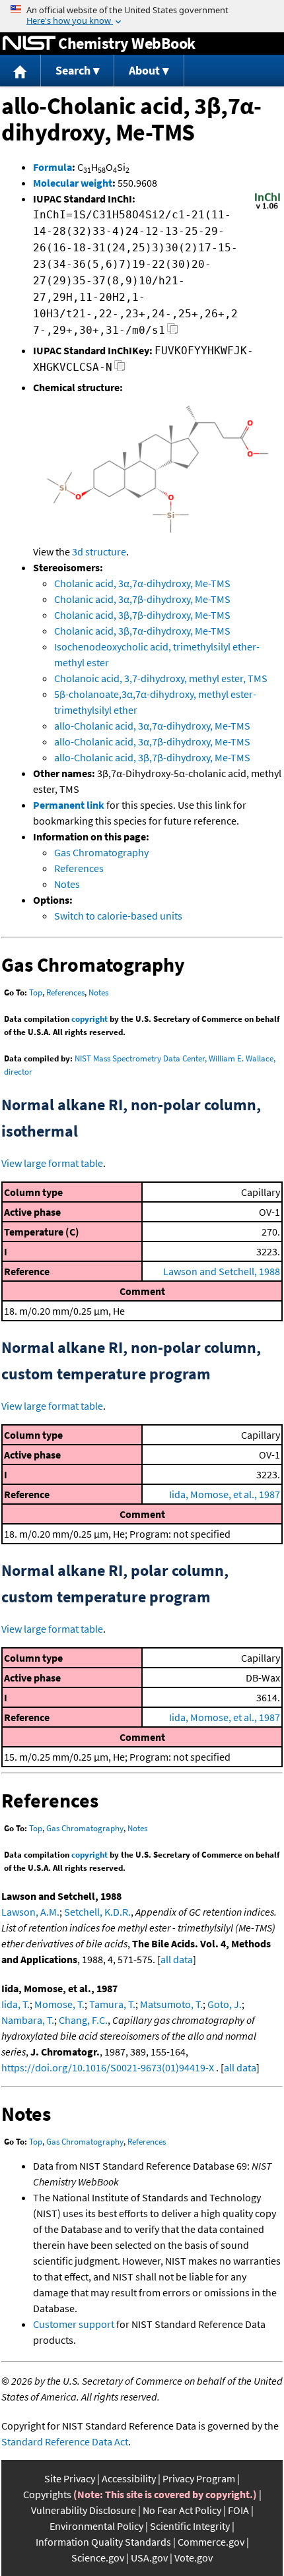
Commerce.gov (211, 2542)
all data (177, 1959)
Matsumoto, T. (171, 2004)
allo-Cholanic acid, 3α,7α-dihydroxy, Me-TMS (152, 726)
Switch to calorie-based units (118, 916)
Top (36, 992)
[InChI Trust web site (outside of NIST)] (267, 208)
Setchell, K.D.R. (97, 1912)
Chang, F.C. (83, 2020)
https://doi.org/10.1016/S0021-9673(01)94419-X (108, 2067)
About (144, 70)
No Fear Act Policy (182, 2510)
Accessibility (129, 2478)
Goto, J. (225, 2004)
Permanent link (69, 805)
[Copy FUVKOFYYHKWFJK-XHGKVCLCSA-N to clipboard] (120, 369)
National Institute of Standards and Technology (29, 44)
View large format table (52, 1163)
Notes (67, 884)
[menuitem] (20, 71)
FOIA (238, 2510)
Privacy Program (199, 2478)
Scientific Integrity (190, 2526)
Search (73, 70)
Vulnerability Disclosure (84, 2510)
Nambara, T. (28, 2020)
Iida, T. (16, 2004)
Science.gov (98, 2558)
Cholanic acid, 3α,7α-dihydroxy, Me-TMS (142, 583)
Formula (53, 167)
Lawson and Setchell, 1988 (222, 1271)
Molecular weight (73, 183)
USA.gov (149, 2558)
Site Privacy (70, 2478)
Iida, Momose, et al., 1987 (225, 1494)
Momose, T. (59, 2004)
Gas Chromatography (101, 852)
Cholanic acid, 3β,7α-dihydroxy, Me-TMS (142, 631)
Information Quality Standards (103, 2542)
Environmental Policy (96, 2526)
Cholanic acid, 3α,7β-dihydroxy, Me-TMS (142, 599)
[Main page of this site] (20, 71)
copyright (89, 1019)
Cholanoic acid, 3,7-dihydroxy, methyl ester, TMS (161, 678)
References (79, 868)
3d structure (99, 551)
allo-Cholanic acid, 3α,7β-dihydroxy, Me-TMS (152, 741)
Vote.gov (194, 2558)
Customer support (74, 2324)
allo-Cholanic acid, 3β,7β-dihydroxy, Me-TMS (152, 757)
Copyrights (47, 2494)
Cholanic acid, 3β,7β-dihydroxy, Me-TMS (142, 615)
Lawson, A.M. (30, 1912)
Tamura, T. (112, 2004)
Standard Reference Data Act (65, 2441)
